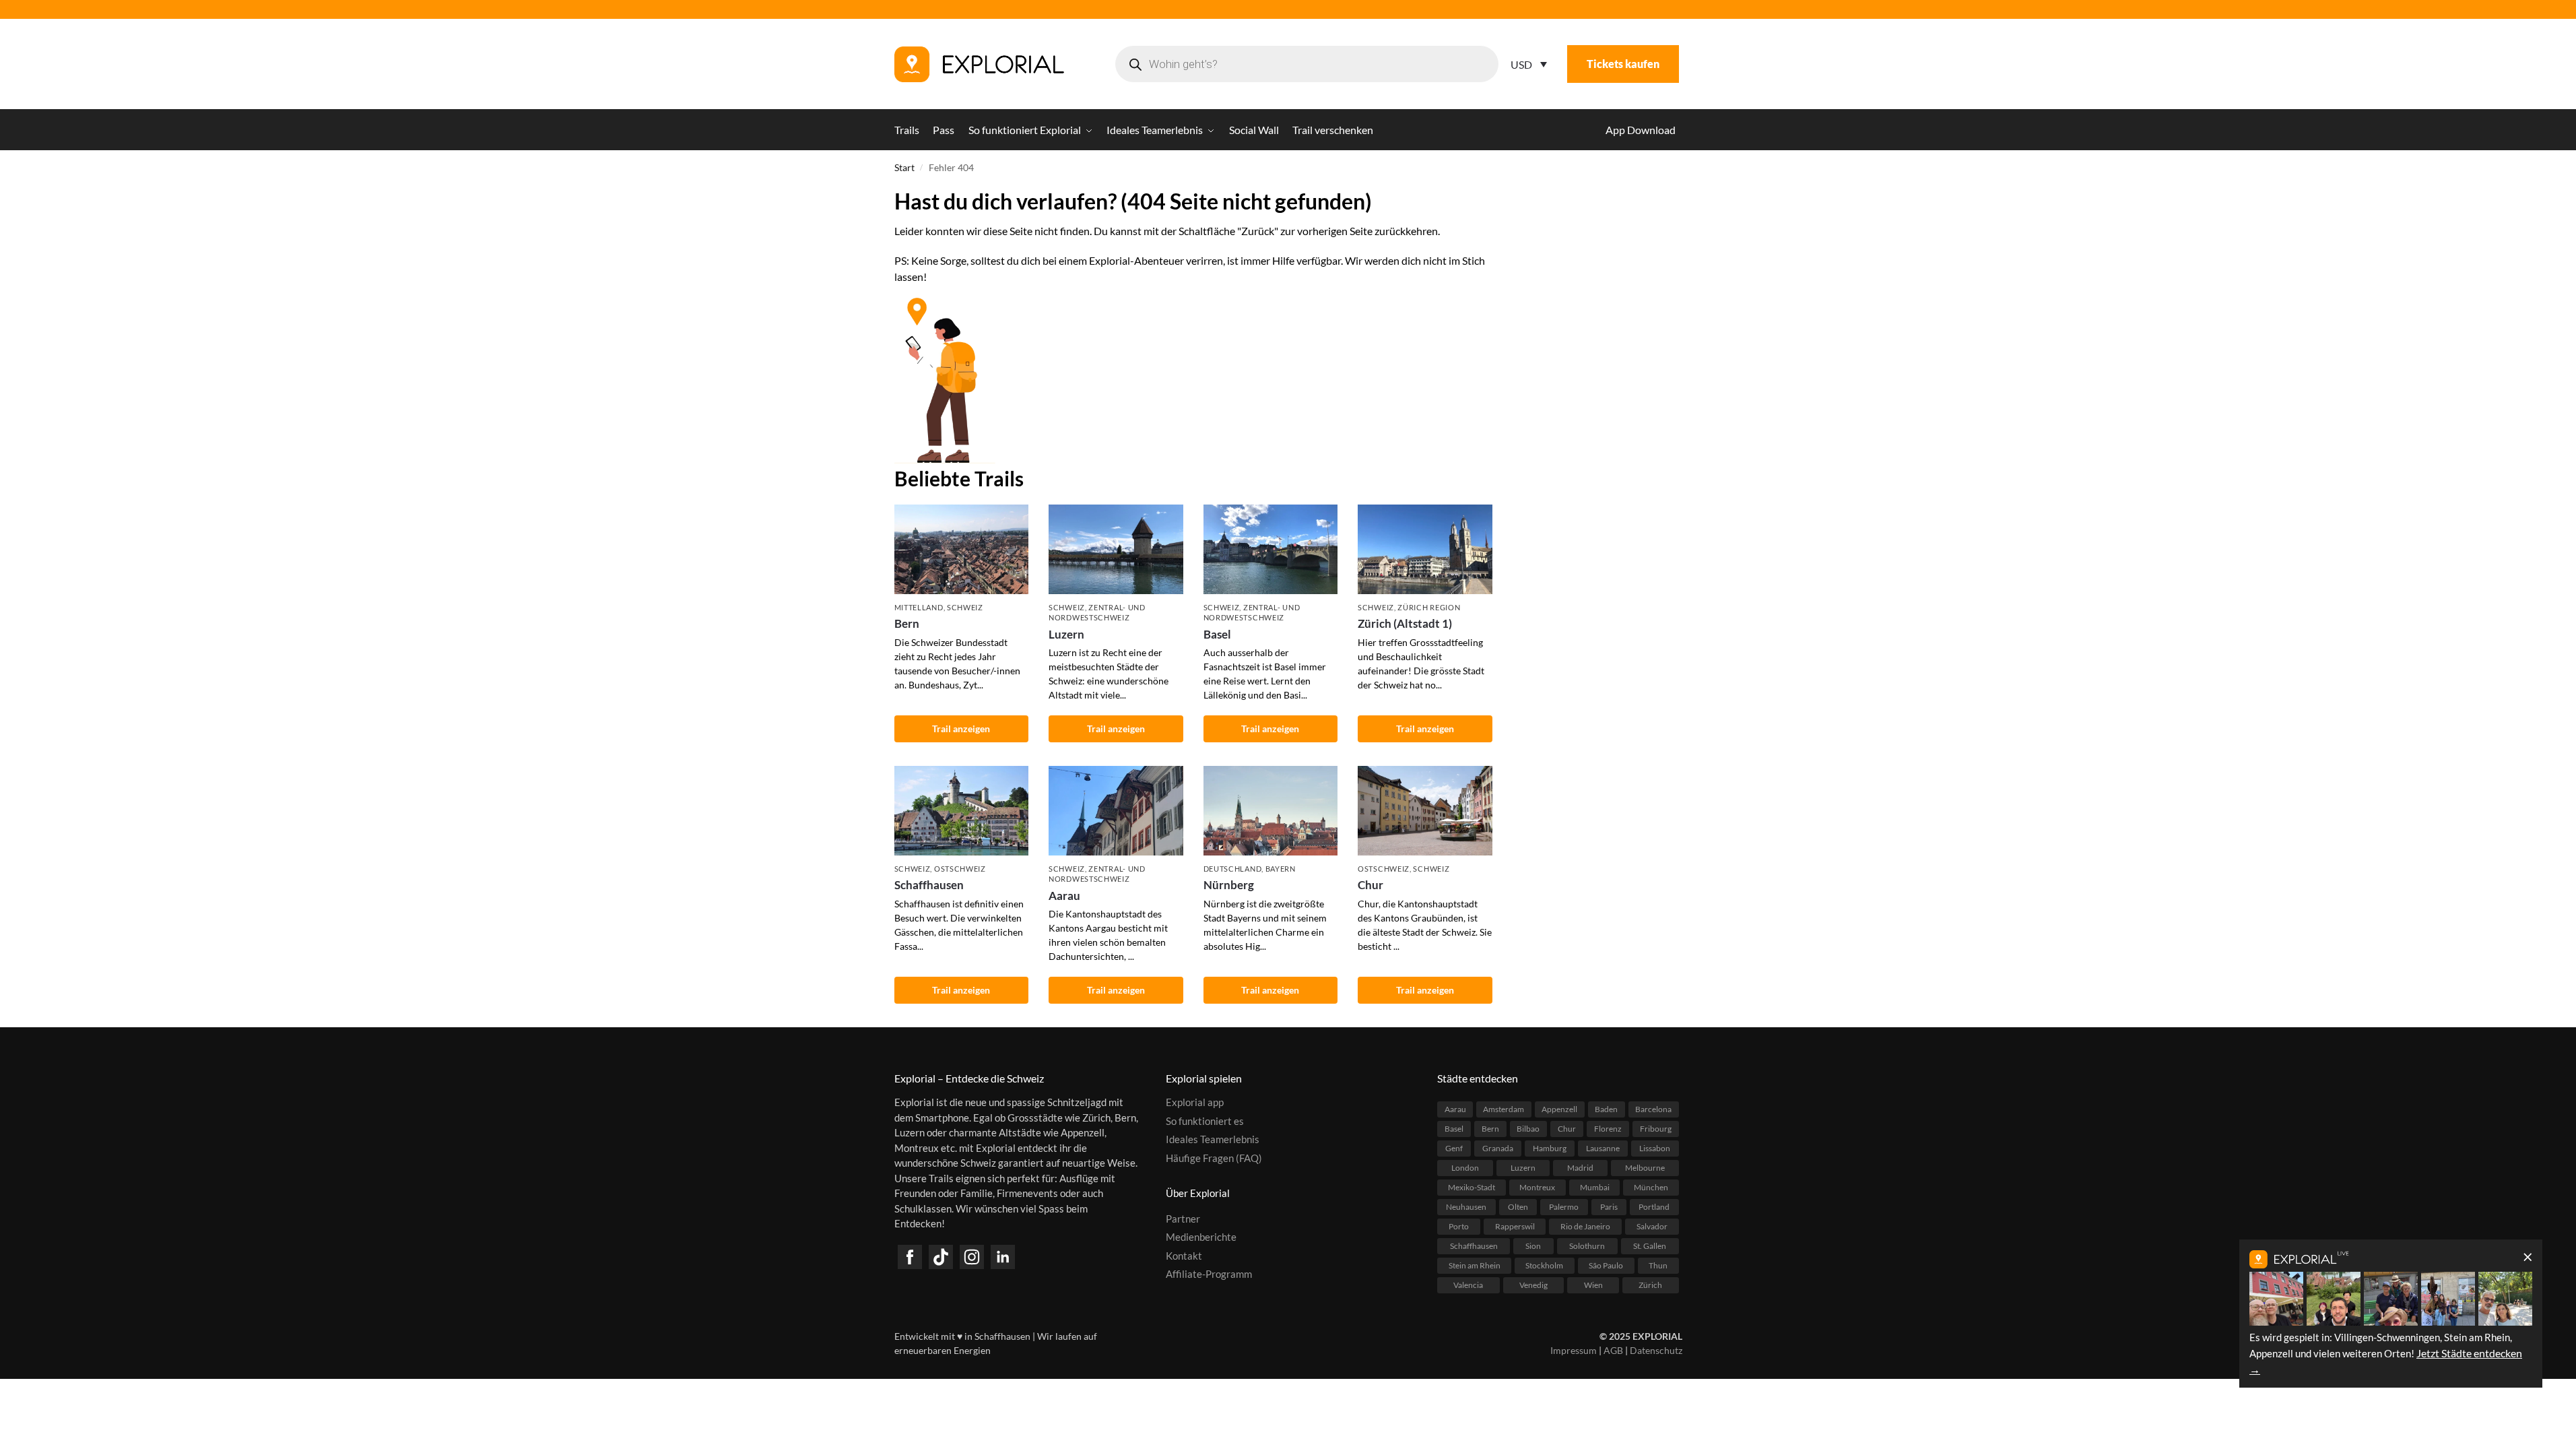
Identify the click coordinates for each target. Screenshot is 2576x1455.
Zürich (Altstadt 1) (1405, 623)
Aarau (1064, 896)
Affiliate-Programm (1209, 1274)
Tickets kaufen (1623, 64)
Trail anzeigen (961, 729)
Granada (1498, 1148)
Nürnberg (1229, 885)
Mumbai (1595, 1187)
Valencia (1468, 1285)
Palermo (1564, 1207)
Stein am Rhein (1475, 1265)
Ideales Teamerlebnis (1213, 1139)
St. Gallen (1650, 1246)
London (1465, 1168)
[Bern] (962, 549)
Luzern (1066, 634)
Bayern (1281, 869)
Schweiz (965, 607)
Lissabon (1655, 1148)
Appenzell (1559, 1109)
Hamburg (1550, 1148)
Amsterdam (1504, 1109)
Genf (1454, 1148)
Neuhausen (1466, 1207)
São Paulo (1606, 1265)
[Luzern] (1116, 549)
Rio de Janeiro (1585, 1226)
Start (904, 168)
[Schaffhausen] (962, 811)
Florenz (1608, 1129)
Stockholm (1544, 1265)
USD (1521, 64)
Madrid (1580, 1168)
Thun (1658, 1265)
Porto (1459, 1226)
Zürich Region (1429, 607)
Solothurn (1587, 1246)
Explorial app (1195, 1102)
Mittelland (919, 607)
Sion (1533, 1246)
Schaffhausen (929, 885)
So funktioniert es (1205, 1121)
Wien (1593, 1285)
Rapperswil (1515, 1226)
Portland (1654, 1207)
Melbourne (1645, 1168)
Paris (1609, 1207)
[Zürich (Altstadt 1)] (1425, 549)
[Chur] (1425, 811)
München (1651, 1187)
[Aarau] (1116, 811)
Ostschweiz (960, 869)
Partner (1183, 1219)
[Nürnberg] (1271, 811)
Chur (1370, 885)
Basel (1217, 634)
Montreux (1537, 1187)
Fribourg (1656, 1129)
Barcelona (1653, 1109)
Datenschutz (1656, 1350)
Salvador (1652, 1226)
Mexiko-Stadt (1472, 1187)
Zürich (1650, 1285)
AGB (1613, 1350)
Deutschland (1233, 869)
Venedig (1533, 1285)
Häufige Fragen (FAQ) (1214, 1158)
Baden (1606, 1109)
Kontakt (1184, 1256)
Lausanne (1603, 1148)
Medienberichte (1201, 1237)
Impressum (1574, 1350)
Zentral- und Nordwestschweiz (1097, 612)
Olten (1518, 1207)
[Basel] (1271, 549)
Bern (907, 623)
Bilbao (1528, 1129)
